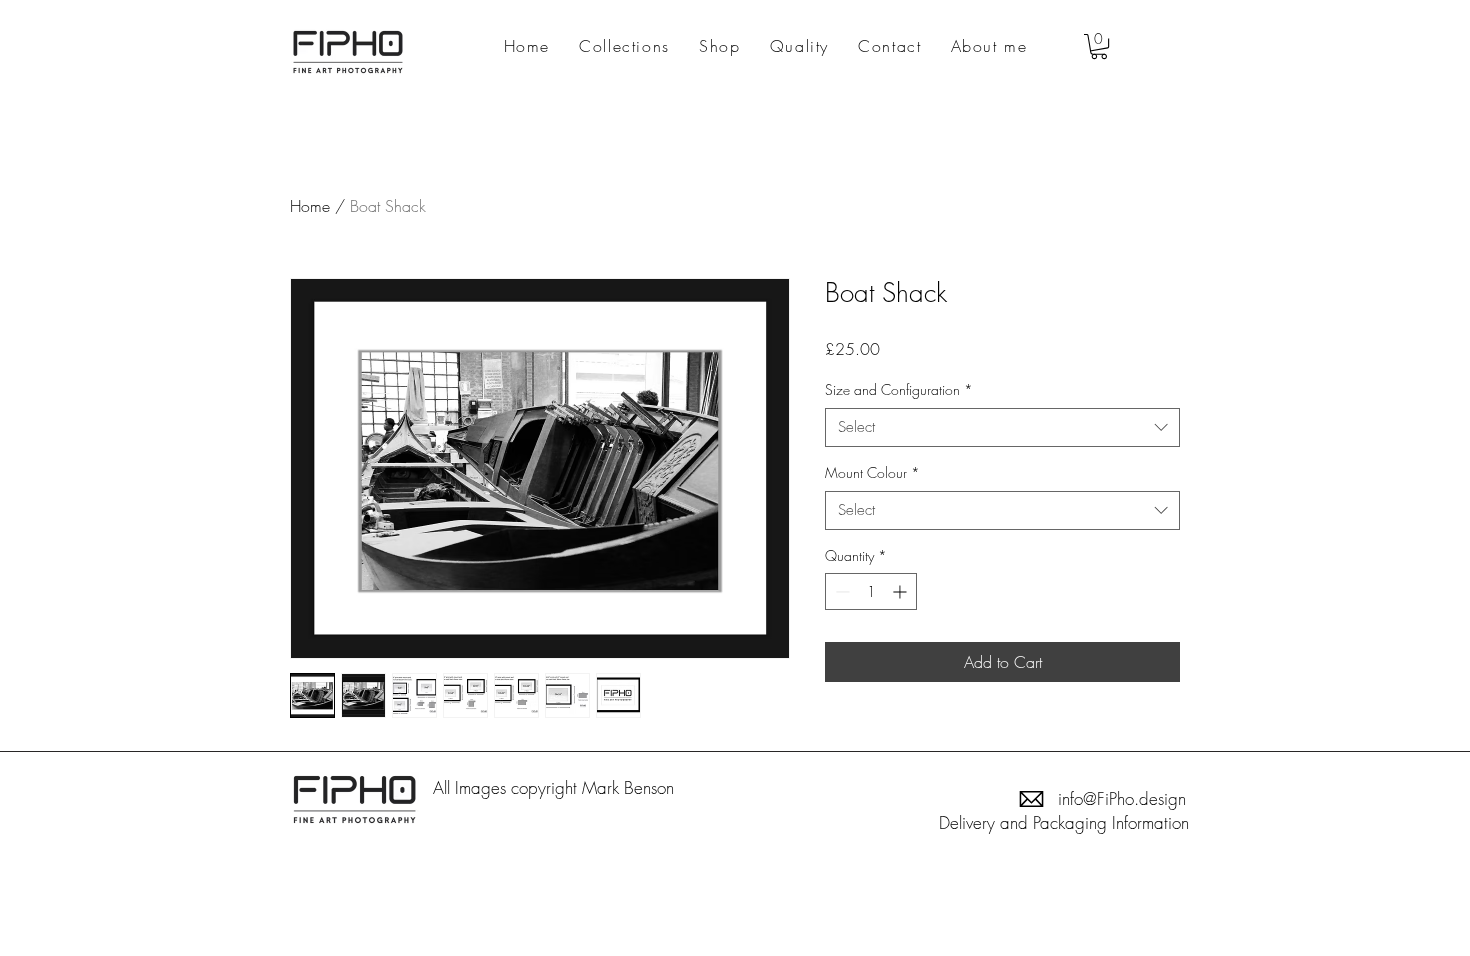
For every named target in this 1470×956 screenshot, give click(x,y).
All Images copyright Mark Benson (556, 787)
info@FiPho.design (1122, 798)
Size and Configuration (899, 389)
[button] (1099, 46)
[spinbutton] (871, 591)
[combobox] (1002, 427)
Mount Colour (872, 472)
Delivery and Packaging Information (1064, 822)
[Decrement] (840, 591)
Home (310, 206)
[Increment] (901, 591)
